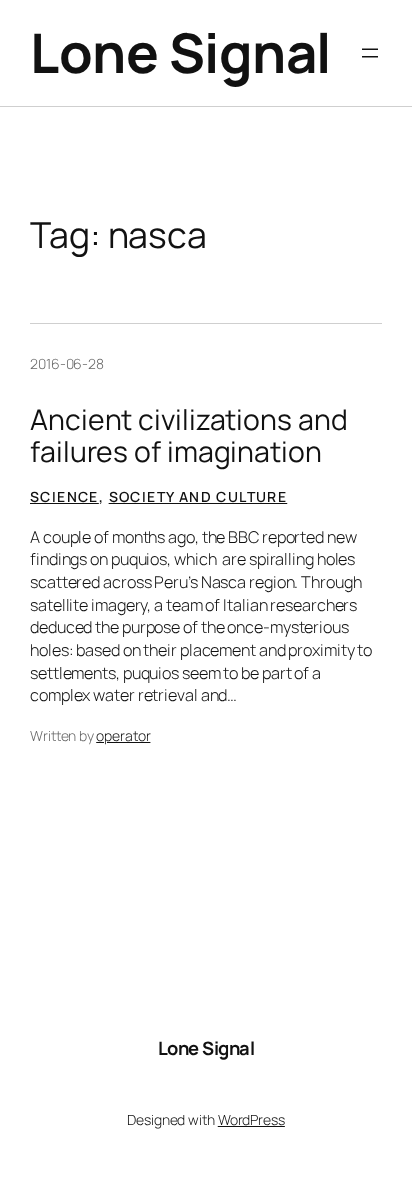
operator (123, 735)
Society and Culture (198, 496)
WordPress (251, 1119)
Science (64, 496)
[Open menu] (370, 53)
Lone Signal (180, 52)
